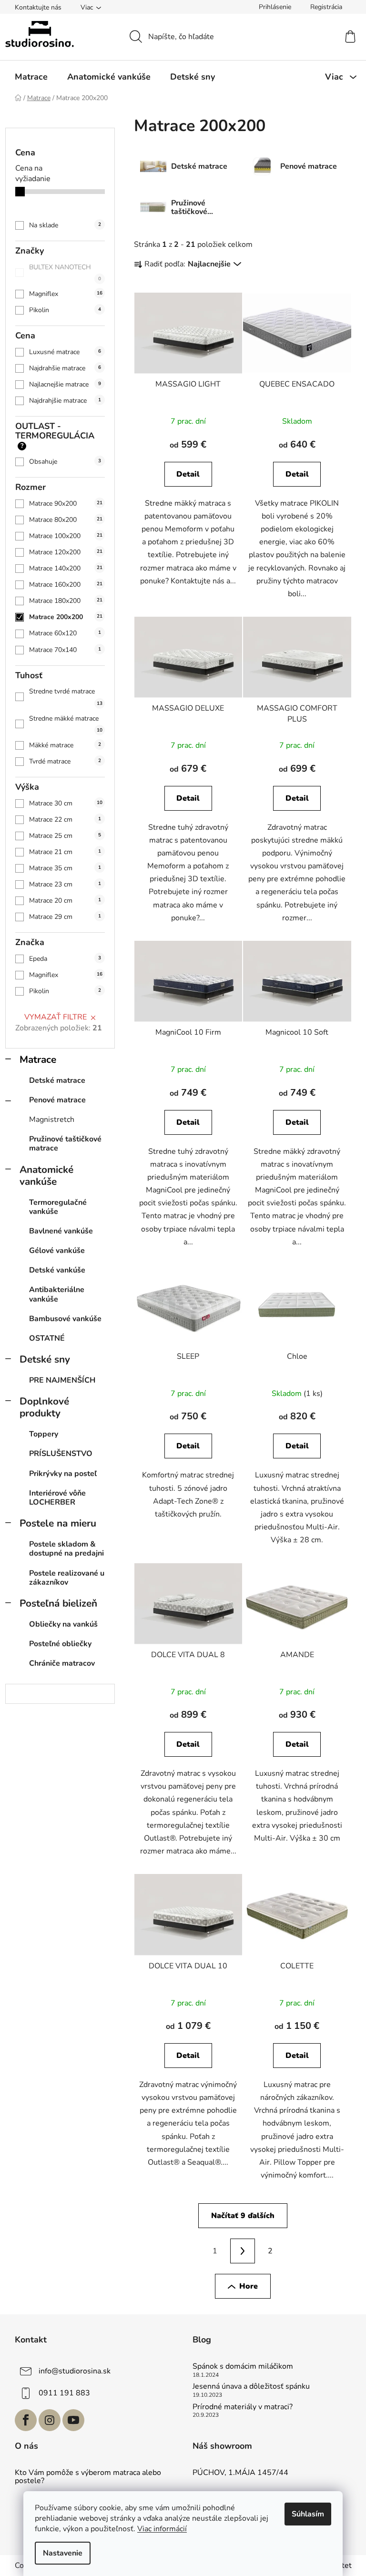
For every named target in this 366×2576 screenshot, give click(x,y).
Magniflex (66, 294)
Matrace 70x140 (65, 650)
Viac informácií (162, 2529)
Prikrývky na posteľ (63, 1474)
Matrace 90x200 (66, 504)
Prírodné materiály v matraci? (243, 2407)
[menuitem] (31, 77)
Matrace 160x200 (66, 585)
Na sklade (65, 225)
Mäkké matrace (65, 745)
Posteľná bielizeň (58, 1603)
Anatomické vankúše (46, 1176)
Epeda (65, 959)
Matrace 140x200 (66, 568)
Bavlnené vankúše (61, 1231)
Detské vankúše (57, 1270)
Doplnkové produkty (44, 1407)
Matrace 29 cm (65, 917)
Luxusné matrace (65, 352)
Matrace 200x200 (66, 617)
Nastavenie (63, 2553)
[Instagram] (50, 2420)
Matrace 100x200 (66, 536)
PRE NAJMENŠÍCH (62, 1380)
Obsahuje (65, 462)
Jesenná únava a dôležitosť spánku (251, 2387)
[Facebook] (26, 2420)
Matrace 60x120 (65, 633)
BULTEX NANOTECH (65, 272)
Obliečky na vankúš (63, 1624)
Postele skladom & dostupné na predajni (66, 1549)
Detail (188, 474)
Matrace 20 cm (65, 901)
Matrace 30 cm (66, 803)
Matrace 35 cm (65, 868)
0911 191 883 (64, 2393)
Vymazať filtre (56, 1017)
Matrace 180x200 (66, 601)
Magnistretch (52, 1120)
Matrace (38, 1059)
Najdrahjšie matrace (65, 401)
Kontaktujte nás (38, 7)
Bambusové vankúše (65, 1319)
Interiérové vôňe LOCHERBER (57, 1498)
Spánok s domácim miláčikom (243, 2367)
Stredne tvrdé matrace (66, 697)
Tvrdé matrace (65, 761)
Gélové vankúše (57, 1251)
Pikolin (65, 310)
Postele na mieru (58, 1523)
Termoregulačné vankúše (58, 1207)
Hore (249, 2286)
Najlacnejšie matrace (65, 384)
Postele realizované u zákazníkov (67, 1578)
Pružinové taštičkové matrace (65, 1144)
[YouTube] (73, 2420)
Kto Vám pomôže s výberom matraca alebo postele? (88, 2477)
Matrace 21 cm (65, 852)
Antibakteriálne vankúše (57, 1294)
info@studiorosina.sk (75, 2371)
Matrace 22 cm (65, 820)
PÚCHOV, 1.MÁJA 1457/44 (240, 2473)
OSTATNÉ (47, 1338)
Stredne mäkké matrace (66, 724)
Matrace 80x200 (66, 520)
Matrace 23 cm (65, 884)
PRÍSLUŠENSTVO (61, 1454)
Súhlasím (308, 2514)
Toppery (44, 1434)
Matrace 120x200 (66, 552)
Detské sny (45, 1359)
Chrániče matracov (62, 1663)
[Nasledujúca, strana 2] (243, 2251)
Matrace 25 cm (65, 836)
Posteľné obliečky (60, 1644)
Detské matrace (57, 1080)
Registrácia (326, 7)
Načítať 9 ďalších (243, 2216)
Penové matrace (57, 1100)
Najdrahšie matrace (65, 368)
